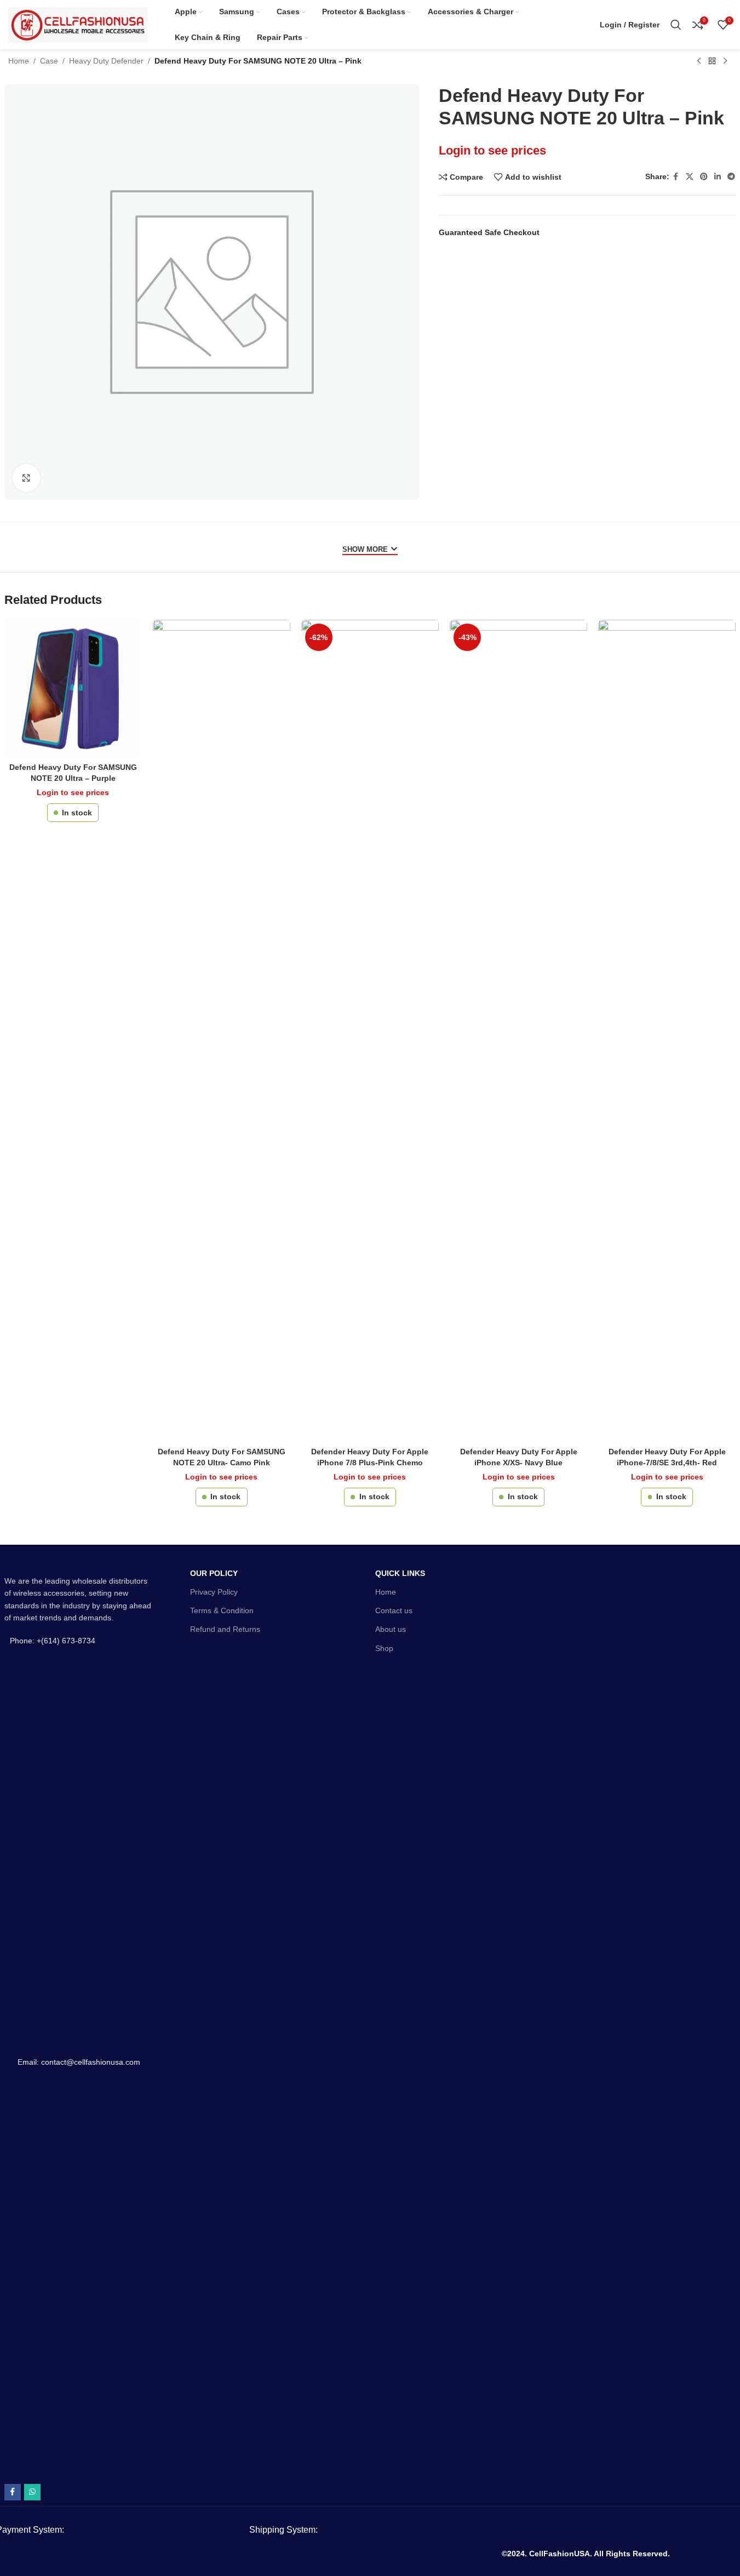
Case (49, 61)
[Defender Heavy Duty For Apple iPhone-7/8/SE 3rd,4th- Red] (667, 1031)
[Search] (676, 25)
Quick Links (400, 1573)
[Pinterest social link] (704, 177)
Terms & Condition (222, 1610)
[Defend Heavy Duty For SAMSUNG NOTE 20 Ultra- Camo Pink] (222, 1031)
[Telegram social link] (731, 177)
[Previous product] (699, 61)
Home (19, 61)
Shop (384, 1648)
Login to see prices (492, 150)
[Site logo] (78, 24)
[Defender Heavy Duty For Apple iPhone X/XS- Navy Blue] (518, 1031)
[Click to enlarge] (26, 478)
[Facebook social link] (676, 177)
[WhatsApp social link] (32, 2492)
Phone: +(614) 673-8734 (53, 1641)
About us (391, 1629)
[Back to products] (712, 61)
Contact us (394, 1610)
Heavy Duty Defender (106, 61)
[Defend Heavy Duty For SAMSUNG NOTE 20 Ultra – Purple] (73, 689)
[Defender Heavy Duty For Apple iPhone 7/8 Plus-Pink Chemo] (370, 1031)
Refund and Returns (225, 1629)
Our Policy (214, 1573)
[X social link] (690, 177)
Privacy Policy (214, 1592)
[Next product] (725, 61)
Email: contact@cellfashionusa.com (79, 2062)
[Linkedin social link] (718, 177)
